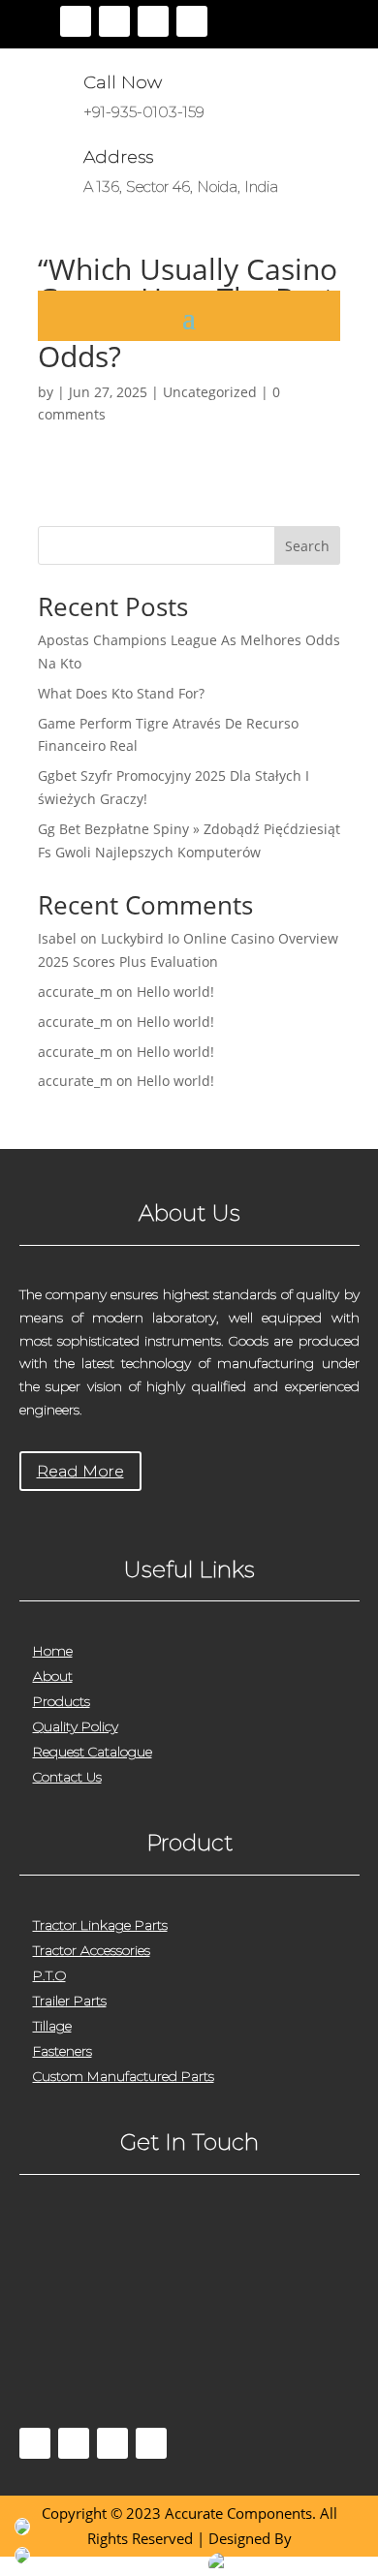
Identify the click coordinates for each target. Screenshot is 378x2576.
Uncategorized (210, 392)
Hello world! (175, 992)
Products (62, 1701)
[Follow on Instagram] (153, 21)
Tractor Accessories (92, 1950)
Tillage (52, 2026)
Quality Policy (76, 1726)
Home (53, 1651)
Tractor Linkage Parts (100, 1925)
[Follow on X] (114, 21)
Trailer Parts (70, 2001)
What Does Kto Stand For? (121, 693)
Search (307, 546)
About (53, 1676)
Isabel (57, 938)
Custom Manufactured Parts (124, 2076)
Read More (80, 1471)
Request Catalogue (93, 1752)
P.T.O (49, 1975)
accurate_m (75, 992)
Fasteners (63, 2051)
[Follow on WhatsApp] (151, 2443)
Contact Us (67, 1777)
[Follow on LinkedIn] (192, 21)
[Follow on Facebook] (76, 21)
